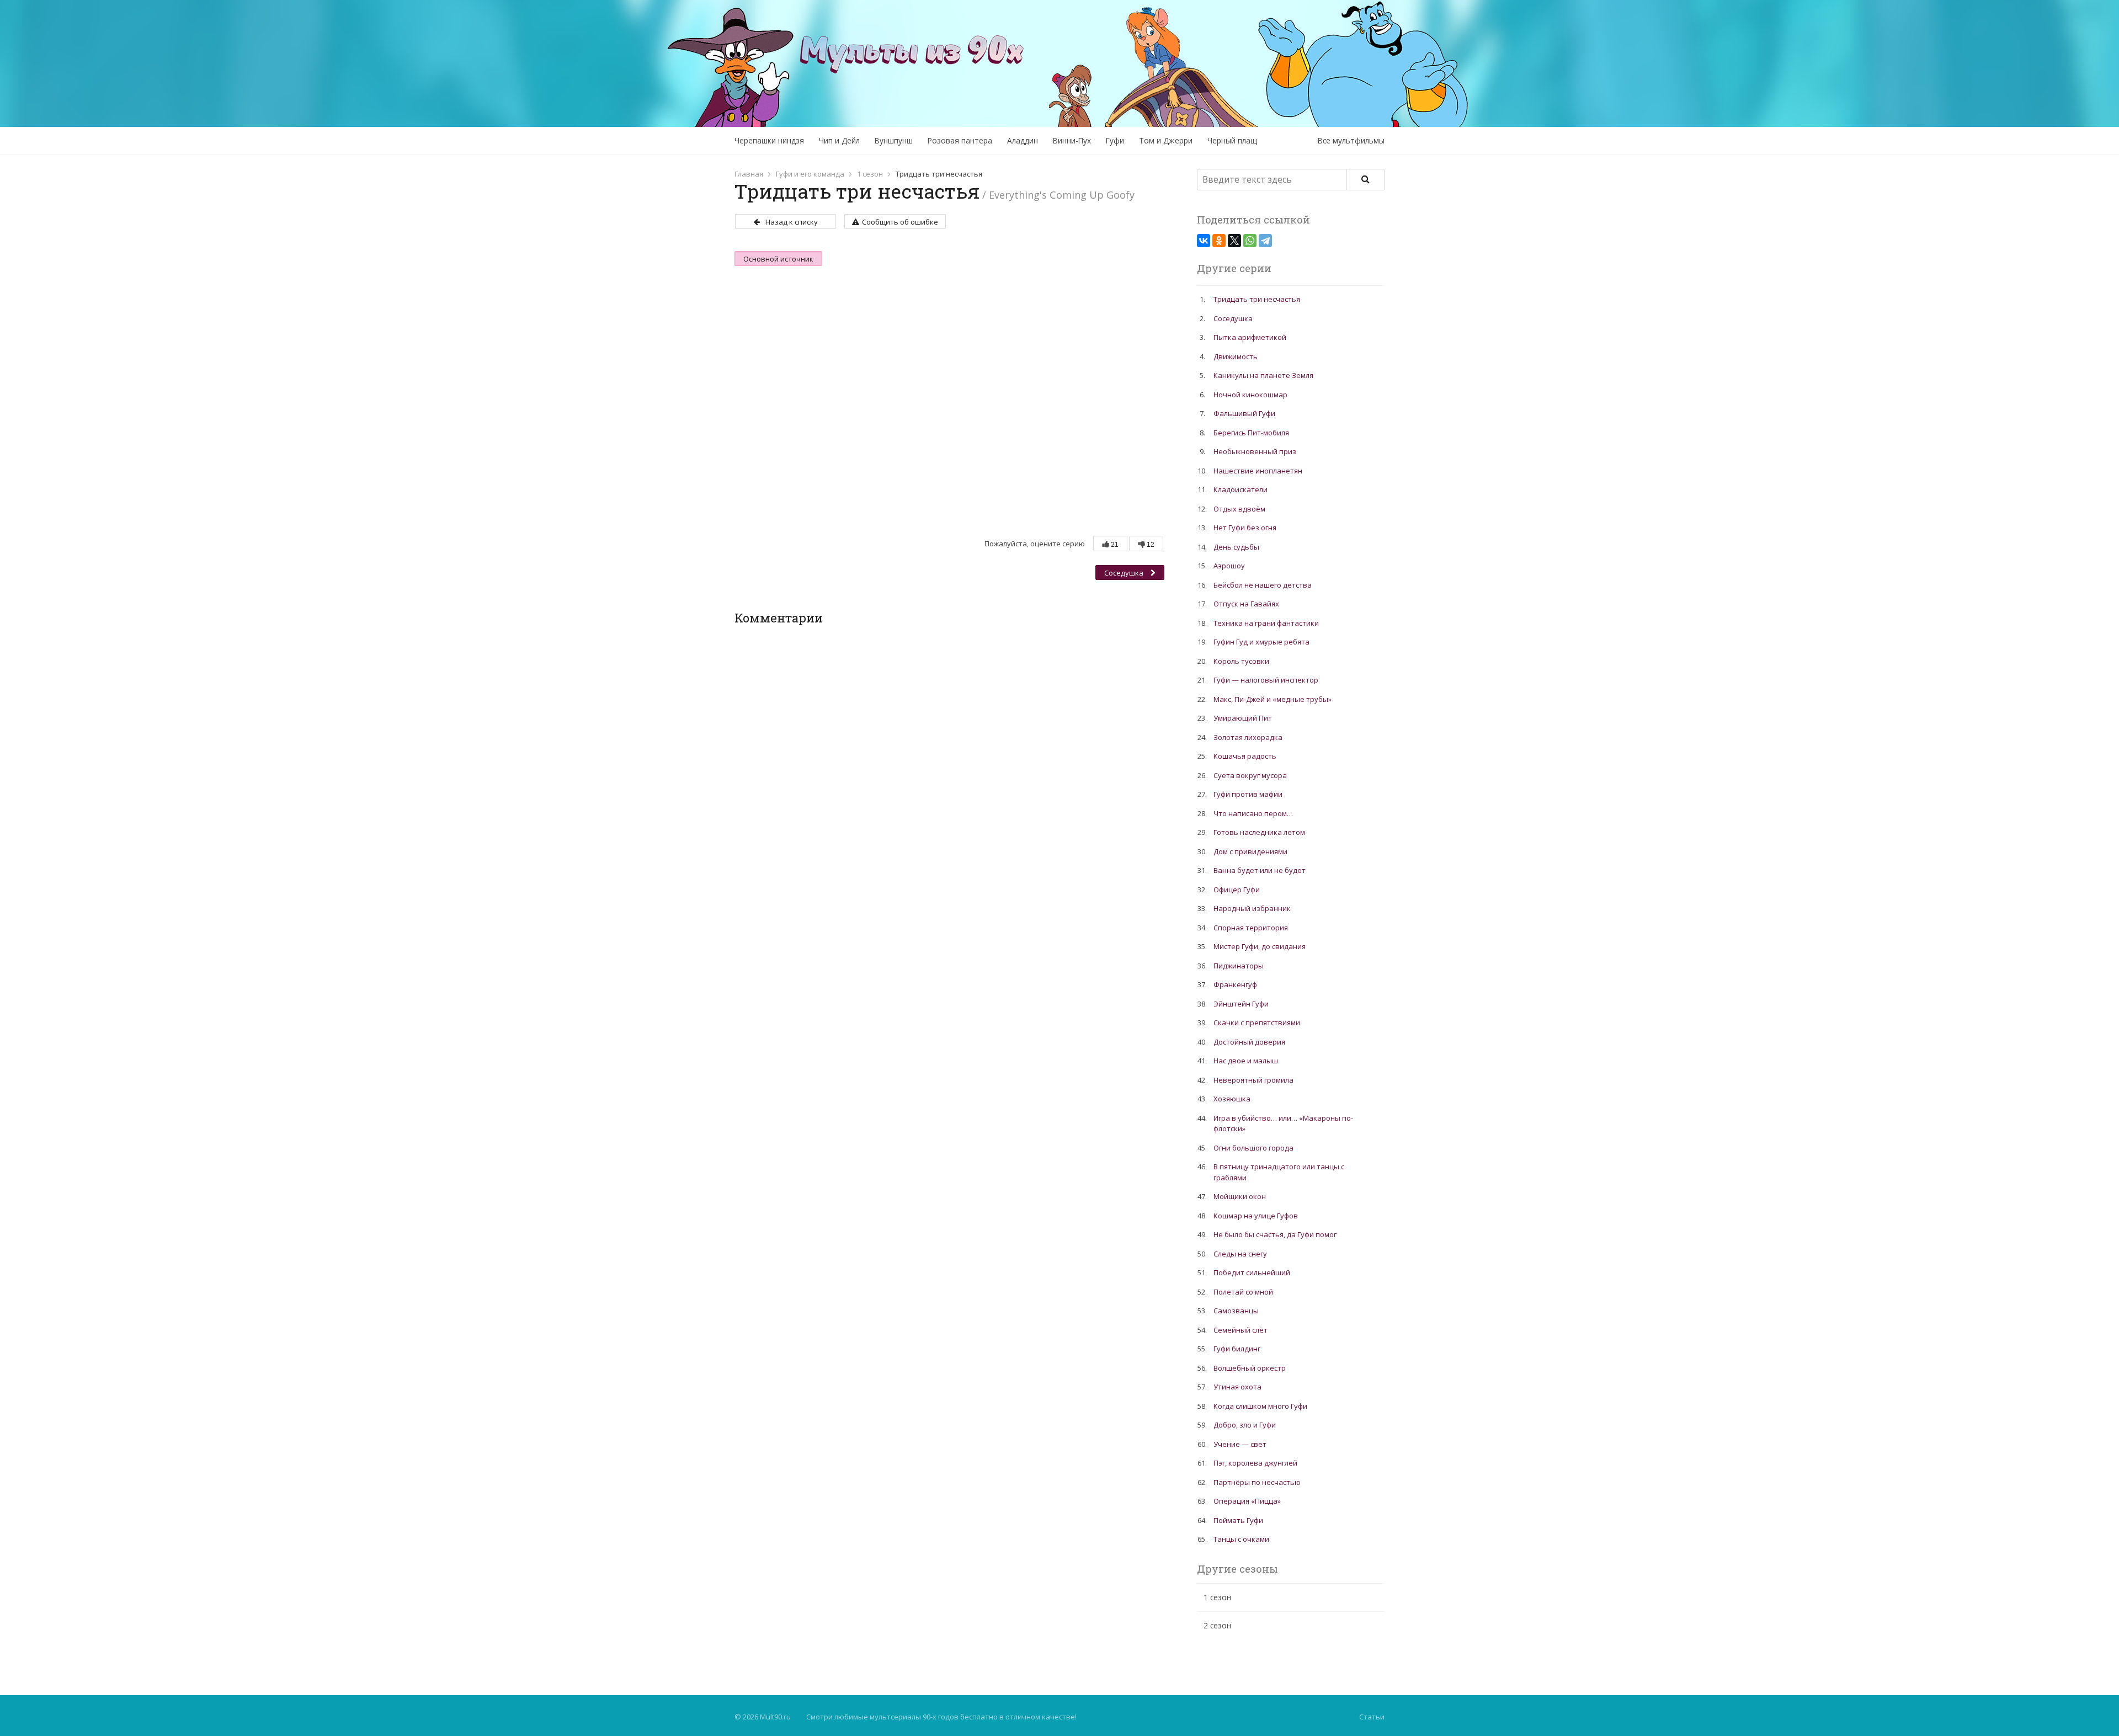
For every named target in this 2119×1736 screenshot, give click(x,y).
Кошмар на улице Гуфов (1256, 1216)
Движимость (1236, 356)
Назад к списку (792, 222)
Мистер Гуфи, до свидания (1260, 946)
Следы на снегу (1240, 1254)
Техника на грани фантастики (1266, 623)
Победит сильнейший (1252, 1272)
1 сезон (870, 174)
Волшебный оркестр (1250, 1368)
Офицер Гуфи (1237, 890)
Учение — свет (1240, 1444)
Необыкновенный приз (1255, 451)
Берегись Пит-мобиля (1251, 433)
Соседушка (1125, 573)
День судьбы (1236, 547)
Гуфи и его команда (810, 174)
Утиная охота (1237, 1387)
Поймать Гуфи (1238, 1520)
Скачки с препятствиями (1257, 1023)
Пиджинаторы (1239, 966)
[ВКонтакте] (1204, 241)
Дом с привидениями (1250, 851)
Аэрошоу (1229, 566)
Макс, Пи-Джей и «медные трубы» (1273, 699)
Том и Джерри (1166, 140)
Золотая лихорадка (1248, 737)
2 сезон (1217, 1625)
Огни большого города (1253, 1148)
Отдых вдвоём (1239, 509)
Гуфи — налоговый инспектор (1266, 680)
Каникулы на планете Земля (1263, 375)
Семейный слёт (1240, 1330)
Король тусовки (1241, 661)
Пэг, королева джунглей (1255, 1463)
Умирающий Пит (1243, 718)
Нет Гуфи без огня (1245, 528)
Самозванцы (1236, 1311)
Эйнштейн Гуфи (1241, 1004)
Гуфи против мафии (1248, 794)
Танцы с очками (1241, 1539)
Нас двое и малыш (1246, 1061)
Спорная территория (1251, 928)
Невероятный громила (1253, 1080)
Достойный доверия (1249, 1042)
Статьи (1372, 1717)
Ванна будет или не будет (1260, 870)
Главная (749, 174)
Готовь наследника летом (1259, 832)
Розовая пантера (960, 140)
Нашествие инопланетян (1258, 471)
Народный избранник (1252, 908)
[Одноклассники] (1219, 241)
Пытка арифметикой (1250, 337)
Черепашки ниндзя (769, 140)
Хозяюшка (1232, 1099)
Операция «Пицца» (1247, 1501)
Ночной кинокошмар (1250, 395)
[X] (1234, 241)
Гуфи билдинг (1237, 1349)
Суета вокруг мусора (1250, 775)
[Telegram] (1265, 241)
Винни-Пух (1072, 140)
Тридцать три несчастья (1257, 299)
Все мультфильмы (1351, 140)
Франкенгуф (1235, 984)
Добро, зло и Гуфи (1245, 1425)
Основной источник (778, 259)
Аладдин (1023, 140)
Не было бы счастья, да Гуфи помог (1275, 1234)
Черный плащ (1232, 140)
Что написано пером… (1253, 813)
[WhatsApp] (1250, 241)
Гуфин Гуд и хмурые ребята (1261, 642)
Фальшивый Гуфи (1244, 413)
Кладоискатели (1240, 489)
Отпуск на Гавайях (1246, 604)
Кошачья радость (1245, 756)
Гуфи (1115, 140)
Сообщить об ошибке (900, 222)
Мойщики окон (1240, 1196)
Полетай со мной (1243, 1292)
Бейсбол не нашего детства (1263, 585)
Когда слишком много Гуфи (1260, 1406)
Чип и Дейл (839, 140)
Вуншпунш (894, 140)
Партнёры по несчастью (1257, 1482)
